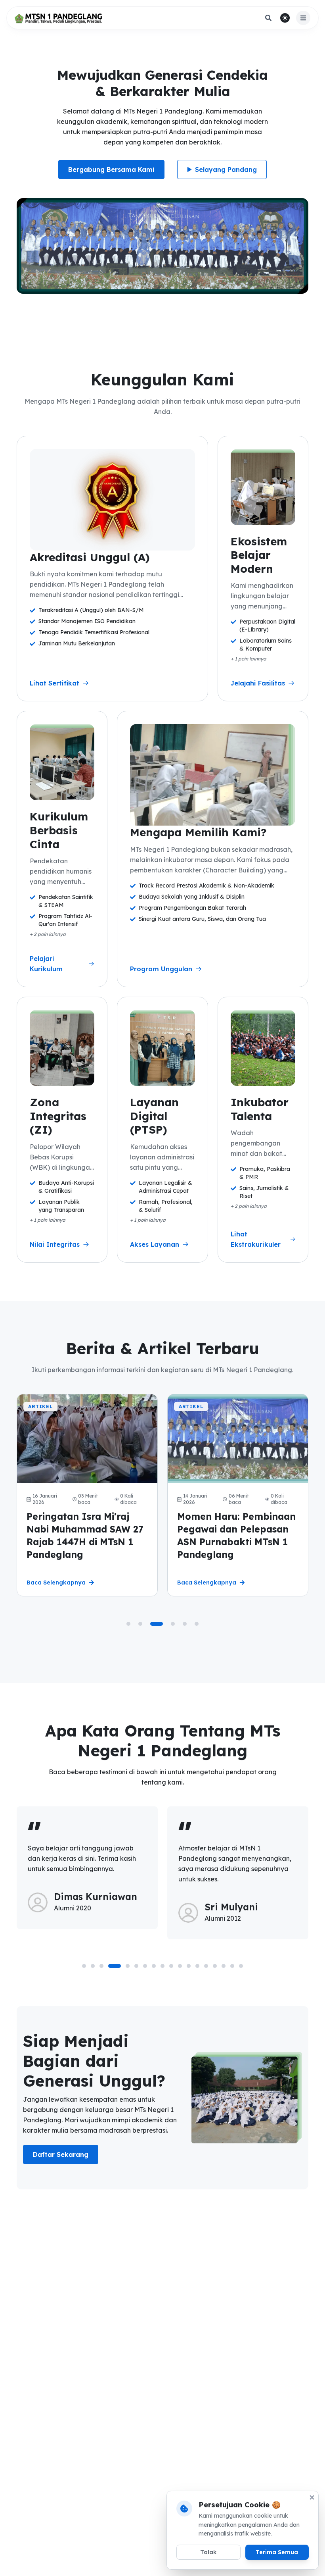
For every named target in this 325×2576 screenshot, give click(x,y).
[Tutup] (312, 2497)
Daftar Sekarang (61, 2154)
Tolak (208, 2552)
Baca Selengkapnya (56, 1583)
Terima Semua (277, 2552)
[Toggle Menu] (303, 18)
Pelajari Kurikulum (46, 964)
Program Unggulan (161, 969)
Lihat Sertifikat (54, 683)
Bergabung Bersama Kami (111, 169)
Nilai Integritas (55, 1244)
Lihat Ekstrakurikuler (256, 1239)
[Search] (268, 18)
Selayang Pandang (226, 169)
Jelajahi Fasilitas (258, 683)
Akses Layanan (155, 1244)
